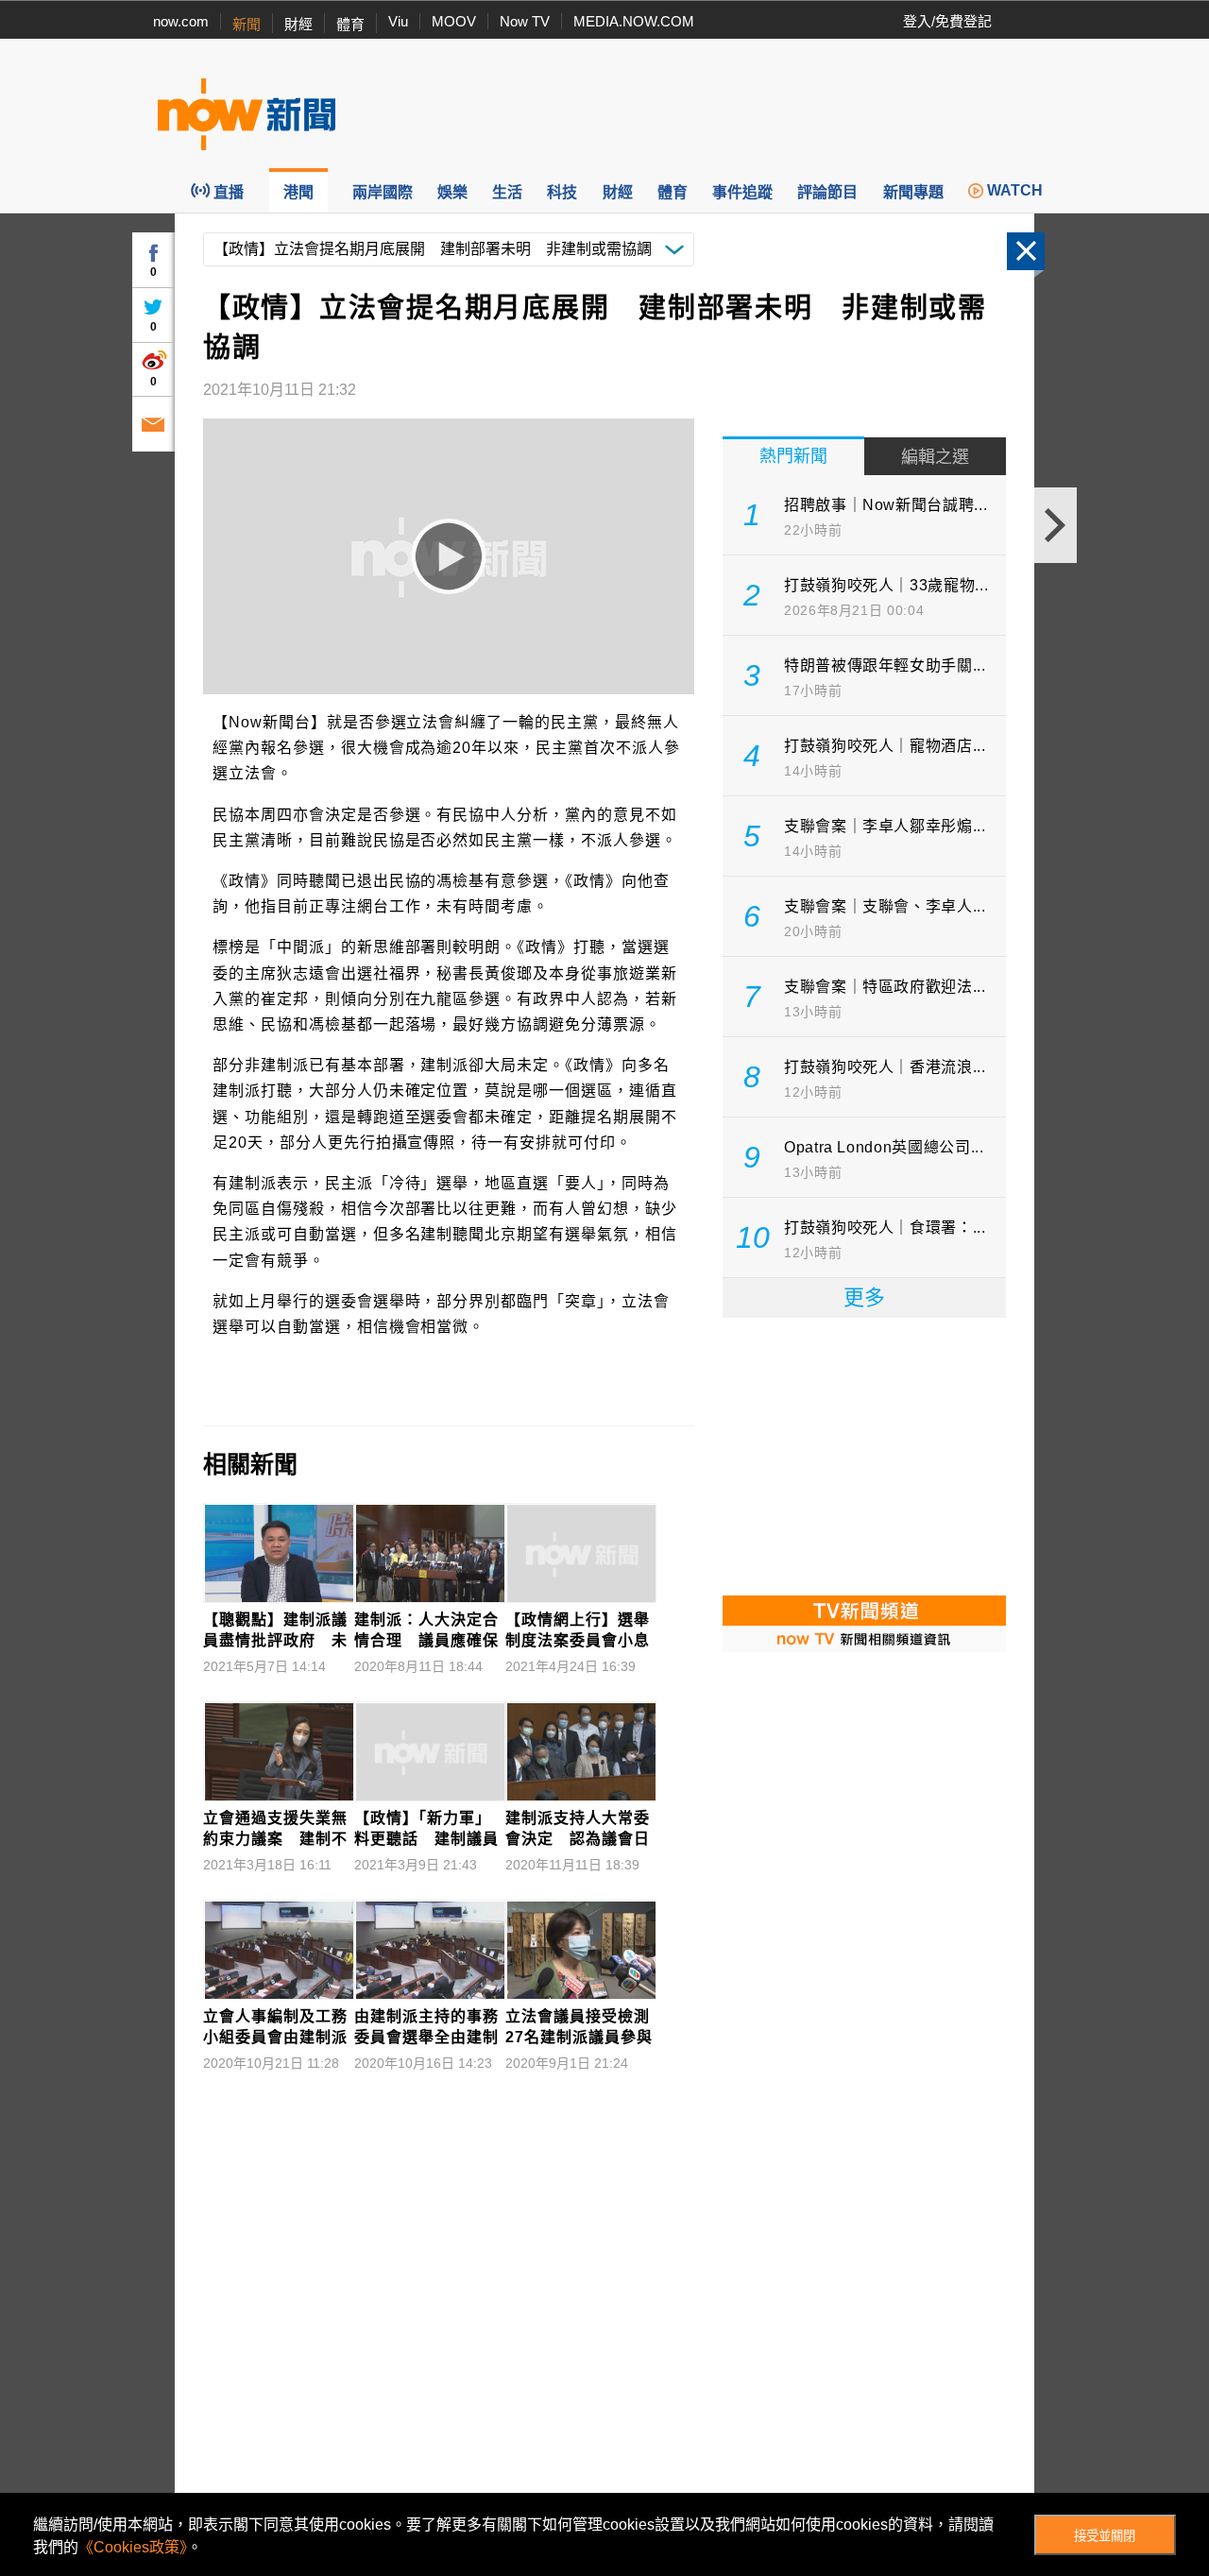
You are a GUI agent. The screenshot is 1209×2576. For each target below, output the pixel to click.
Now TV (525, 21)
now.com (181, 21)
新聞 (247, 24)
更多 (864, 1297)
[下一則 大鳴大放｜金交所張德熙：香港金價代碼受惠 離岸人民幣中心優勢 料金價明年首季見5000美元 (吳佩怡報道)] (1056, 525)
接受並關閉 (1105, 2536)
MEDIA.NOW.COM (634, 21)
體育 (350, 24)
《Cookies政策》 (133, 2547)
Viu (398, 21)
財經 (298, 24)
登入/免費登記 (947, 21)
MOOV (454, 21)
